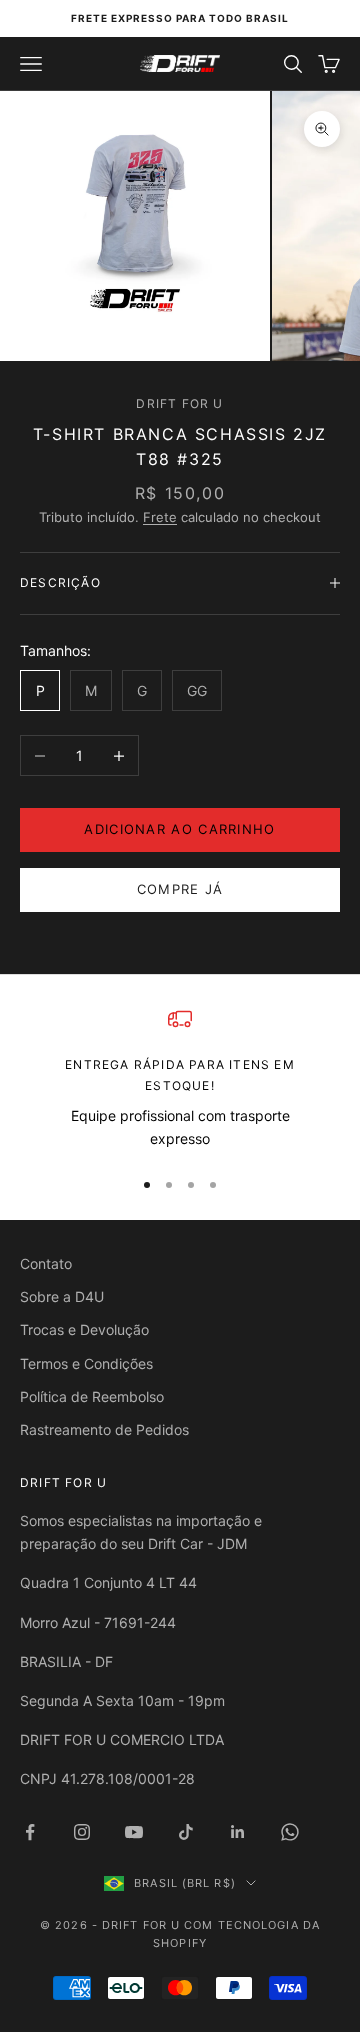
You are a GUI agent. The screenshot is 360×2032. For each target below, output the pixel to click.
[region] (180, 1078)
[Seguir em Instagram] (82, 1832)
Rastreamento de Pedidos (104, 1429)
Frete (160, 517)
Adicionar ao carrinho (179, 829)
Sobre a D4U (62, 1296)
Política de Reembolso (92, 1396)
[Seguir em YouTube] (134, 1832)
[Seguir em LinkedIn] (238, 1832)
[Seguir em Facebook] (30, 1832)
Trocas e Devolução (84, 1329)
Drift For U (179, 403)
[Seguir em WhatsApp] (290, 1832)
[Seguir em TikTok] (186, 1832)
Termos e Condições (86, 1363)
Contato (46, 1263)
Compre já (180, 889)
